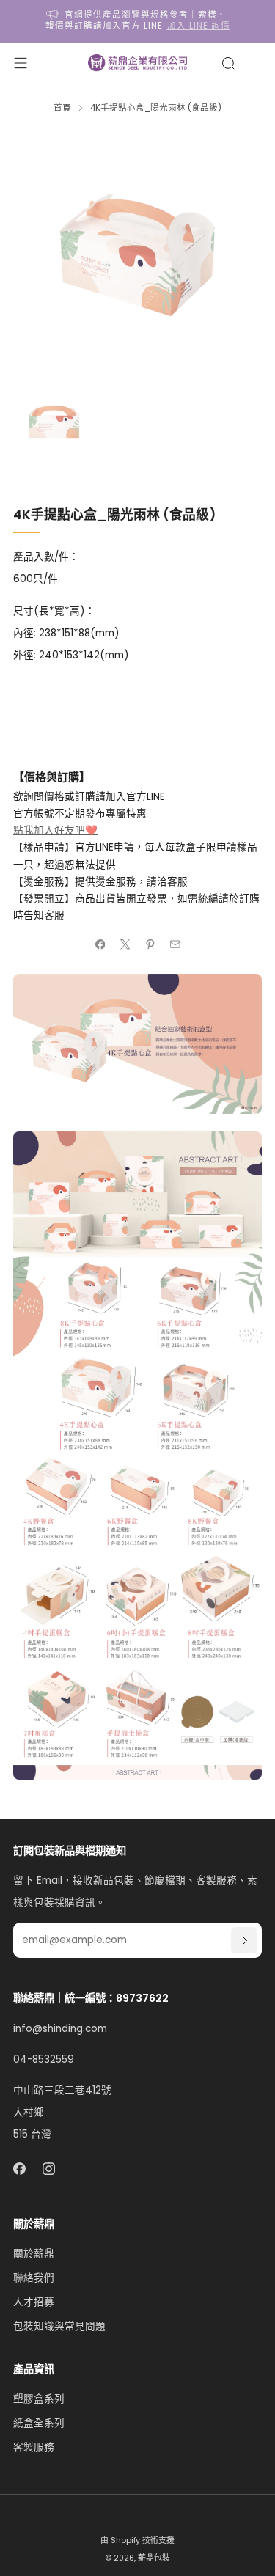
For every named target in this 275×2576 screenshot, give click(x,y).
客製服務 (34, 2447)
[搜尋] (228, 63)
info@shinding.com (60, 2029)
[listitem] (138, 22)
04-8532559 (44, 2059)
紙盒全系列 (39, 2423)
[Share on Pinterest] (150, 944)
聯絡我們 (34, 2278)
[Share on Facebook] (100, 944)
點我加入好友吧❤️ (55, 830)
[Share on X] (125, 944)
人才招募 (34, 2302)
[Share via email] (175, 944)
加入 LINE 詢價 (199, 26)
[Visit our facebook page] (19, 2169)
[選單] (21, 63)
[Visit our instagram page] (49, 2169)
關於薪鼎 (34, 2254)
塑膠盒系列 (39, 2399)
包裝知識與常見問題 (59, 2326)
